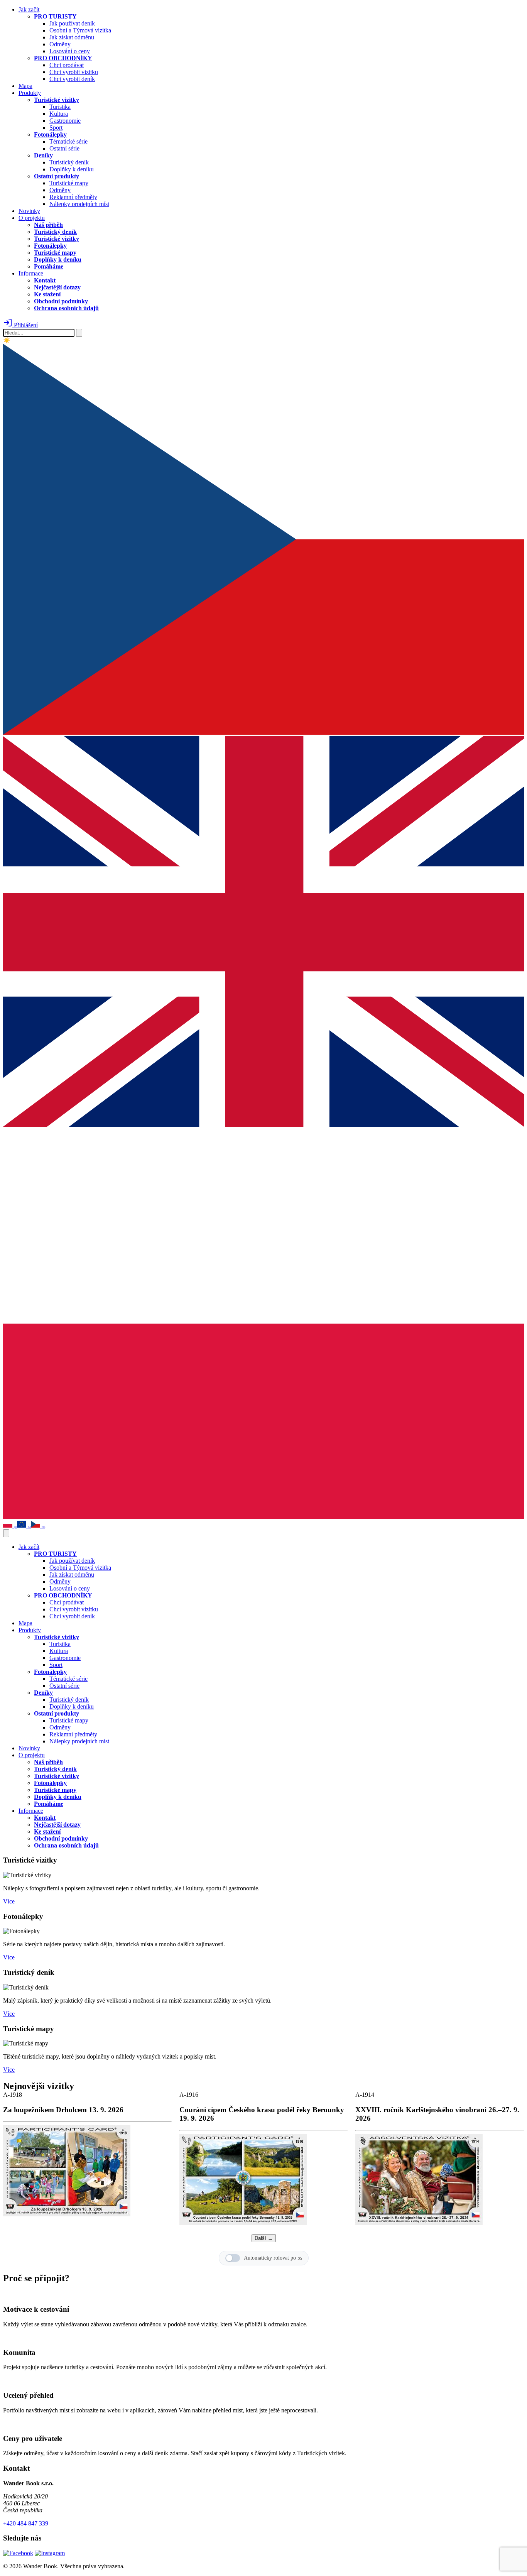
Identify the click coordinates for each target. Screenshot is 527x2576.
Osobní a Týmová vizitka (80, 30)
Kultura (59, 114)
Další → (264, 2238)
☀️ (7, 340)
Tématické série (68, 141)
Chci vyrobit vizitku (74, 72)
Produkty (30, 93)
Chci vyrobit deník (72, 79)
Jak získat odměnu (72, 37)
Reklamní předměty (73, 197)
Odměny (60, 44)
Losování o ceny (70, 51)
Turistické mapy (69, 183)
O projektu (32, 218)
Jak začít (29, 9)
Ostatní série (64, 148)
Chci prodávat (67, 65)
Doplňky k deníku (72, 169)
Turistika (60, 107)
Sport (56, 128)
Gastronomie (65, 121)
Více (9, 1901)
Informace (31, 273)
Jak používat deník (72, 23)
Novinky (29, 211)
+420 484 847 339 (26, 2523)
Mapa (25, 86)
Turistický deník (69, 162)
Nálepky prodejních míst (79, 204)
